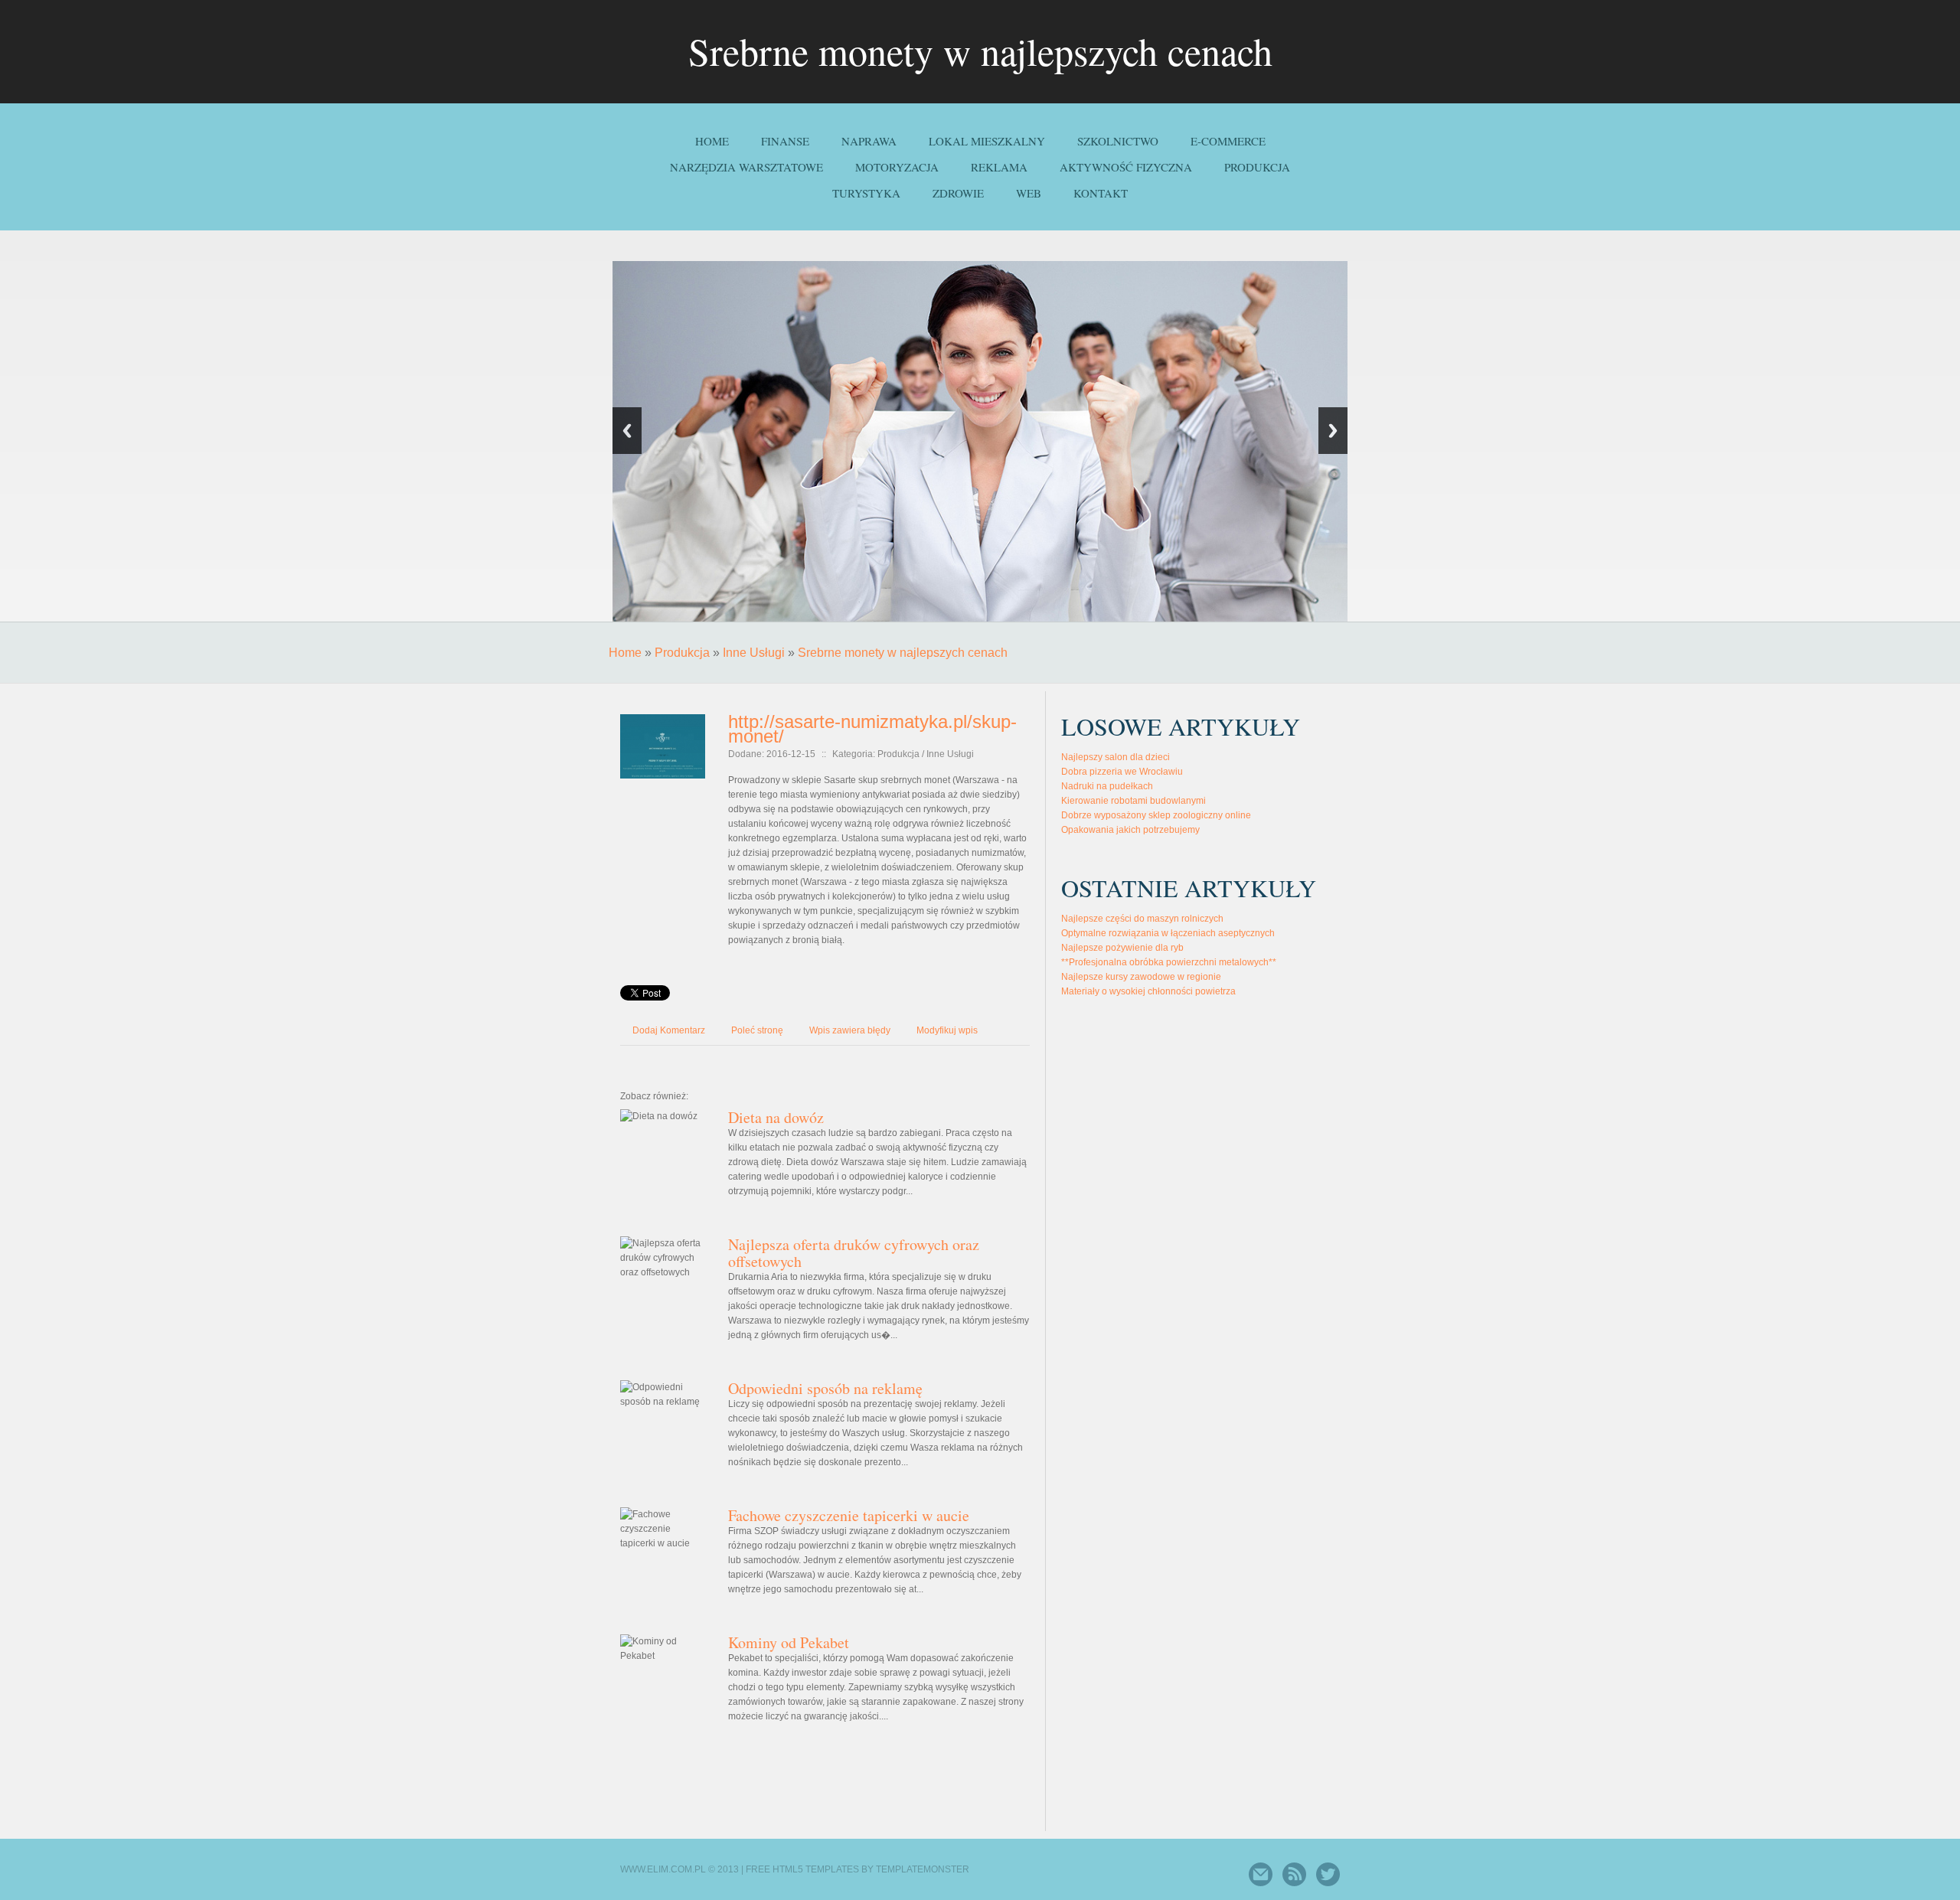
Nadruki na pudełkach (1107, 786)
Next (1333, 431)
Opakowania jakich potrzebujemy (1130, 830)
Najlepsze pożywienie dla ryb (1122, 948)
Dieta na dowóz (776, 1117)
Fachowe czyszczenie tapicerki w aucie (849, 1515)
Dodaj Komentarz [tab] (669, 1030)
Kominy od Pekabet (789, 1642)
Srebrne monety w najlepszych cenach (903, 653)
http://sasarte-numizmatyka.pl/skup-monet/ (872, 729)
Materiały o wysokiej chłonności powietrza (1148, 991)
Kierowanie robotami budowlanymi (1134, 801)
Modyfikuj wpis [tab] (947, 1030)
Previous (627, 431)
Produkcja (682, 653)
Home (625, 653)
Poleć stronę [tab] (757, 1030)
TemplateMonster (923, 1869)
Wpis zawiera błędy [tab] (850, 1030)
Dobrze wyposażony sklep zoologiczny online (1156, 815)
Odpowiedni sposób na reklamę (825, 1388)
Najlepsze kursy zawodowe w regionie (1141, 977)
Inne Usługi (754, 653)
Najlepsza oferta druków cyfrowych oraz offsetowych (854, 1253)
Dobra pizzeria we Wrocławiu (1122, 772)
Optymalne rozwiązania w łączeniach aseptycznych (1168, 933)
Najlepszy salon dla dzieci (1116, 757)
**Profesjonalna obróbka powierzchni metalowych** (1169, 962)
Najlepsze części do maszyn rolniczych (1142, 919)
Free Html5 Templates (802, 1869)
